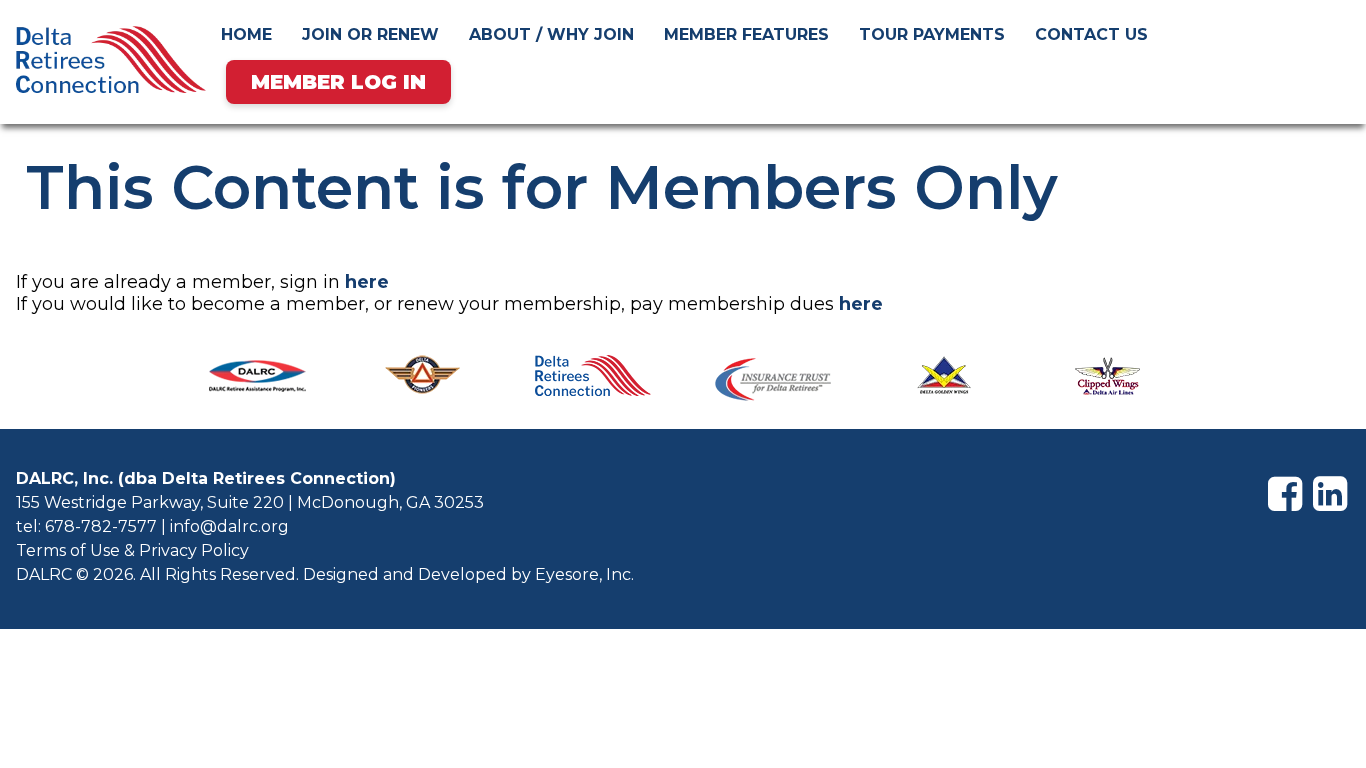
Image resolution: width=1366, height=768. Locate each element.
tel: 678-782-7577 (86, 526)
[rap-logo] (258, 382)
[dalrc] (593, 382)
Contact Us (1091, 34)
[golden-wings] (944, 382)
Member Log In (338, 82)
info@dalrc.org (229, 526)
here (367, 282)
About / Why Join (551, 34)
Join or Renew (370, 34)
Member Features (746, 34)
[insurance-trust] (773, 382)
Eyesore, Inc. (584, 574)
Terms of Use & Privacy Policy (132, 550)
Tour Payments (932, 34)
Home (246, 34)
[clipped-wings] (1108, 382)
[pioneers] (422, 382)
